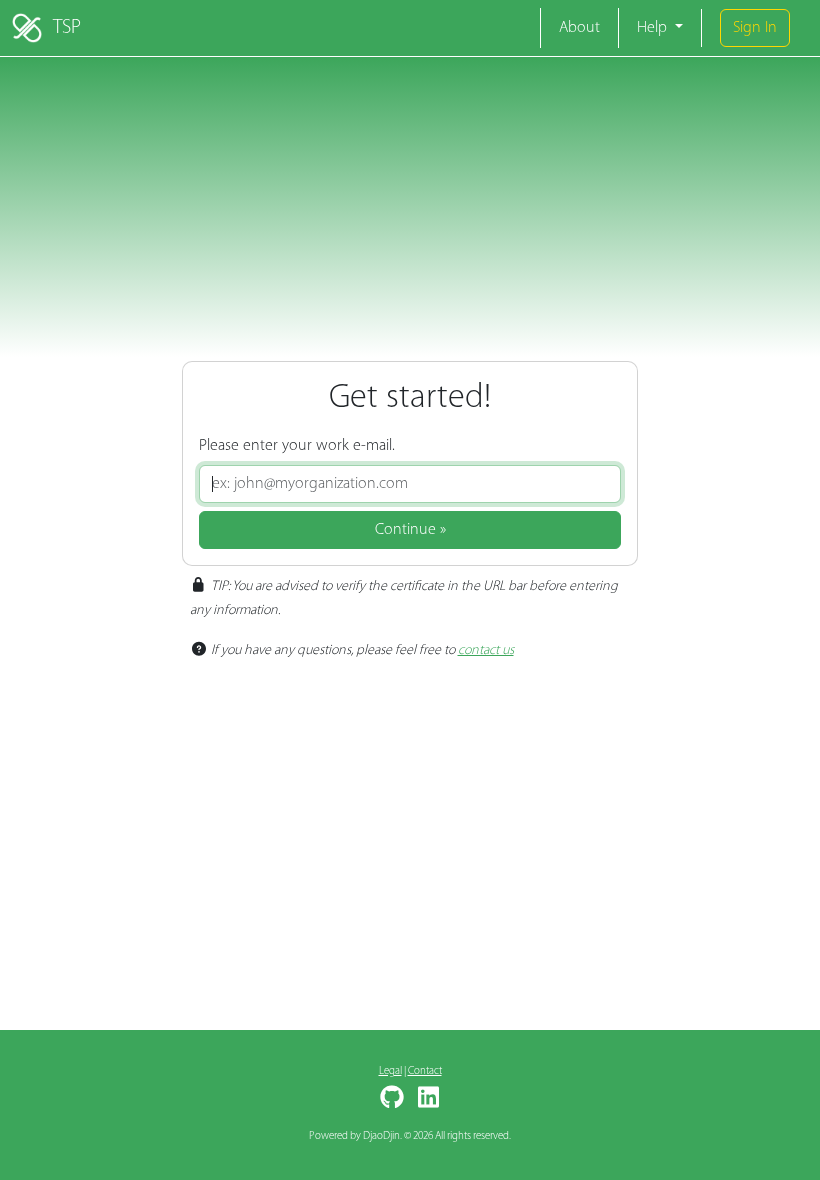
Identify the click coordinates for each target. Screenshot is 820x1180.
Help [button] (654, 28)
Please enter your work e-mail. (297, 446)
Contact (425, 1071)
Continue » (410, 530)
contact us (486, 650)
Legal (390, 1071)
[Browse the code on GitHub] (394, 1104)
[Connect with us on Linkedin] (426, 1104)
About (579, 28)
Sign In (755, 28)
